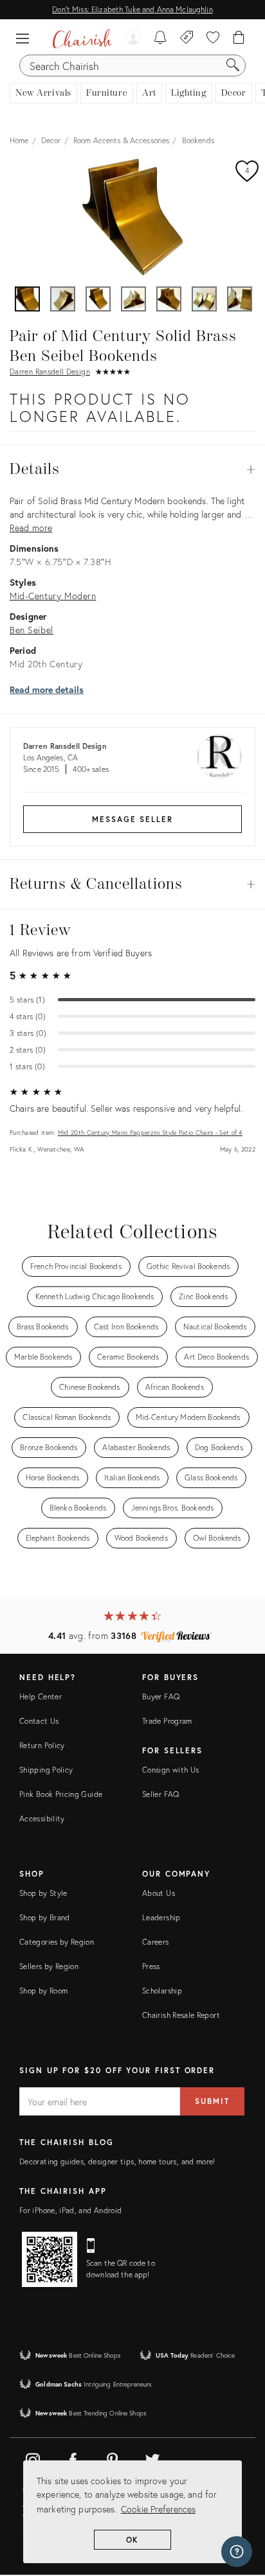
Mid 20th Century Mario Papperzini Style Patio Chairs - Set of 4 (150, 1133)
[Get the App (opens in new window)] (50, 2259)
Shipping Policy (46, 1770)
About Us (159, 1893)
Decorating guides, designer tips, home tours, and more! (117, 2161)
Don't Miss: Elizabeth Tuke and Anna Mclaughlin (132, 9)
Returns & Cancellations (132, 884)
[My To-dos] (160, 39)
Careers (156, 1942)
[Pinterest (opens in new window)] (113, 2458)
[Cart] (239, 39)
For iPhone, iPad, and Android (70, 2210)
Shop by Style (43, 1893)
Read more (31, 528)
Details (132, 469)
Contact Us (39, 1721)
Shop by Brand (45, 1917)
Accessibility (42, 1818)
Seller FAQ (161, 1794)
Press (151, 1966)
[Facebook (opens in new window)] (73, 2458)
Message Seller (132, 819)
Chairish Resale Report (181, 2015)
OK (133, 2540)
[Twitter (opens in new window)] (152, 2458)
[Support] (237, 2552)
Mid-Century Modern (53, 596)
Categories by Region (57, 1942)
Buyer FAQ (161, 1696)
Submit (212, 2101)
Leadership (161, 1917)
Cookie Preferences (158, 2509)
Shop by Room (43, 1991)
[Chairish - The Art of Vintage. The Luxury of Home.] (82, 39)
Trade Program (167, 1721)
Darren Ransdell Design (50, 372)
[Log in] (133, 39)
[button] (26, 39)
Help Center (41, 1696)
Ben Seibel (32, 630)
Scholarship (162, 1991)
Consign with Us (170, 1770)
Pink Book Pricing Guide (61, 1794)
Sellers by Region (49, 1966)
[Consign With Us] (187, 39)
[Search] (233, 66)
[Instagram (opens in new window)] (33, 2458)
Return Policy (42, 1745)
